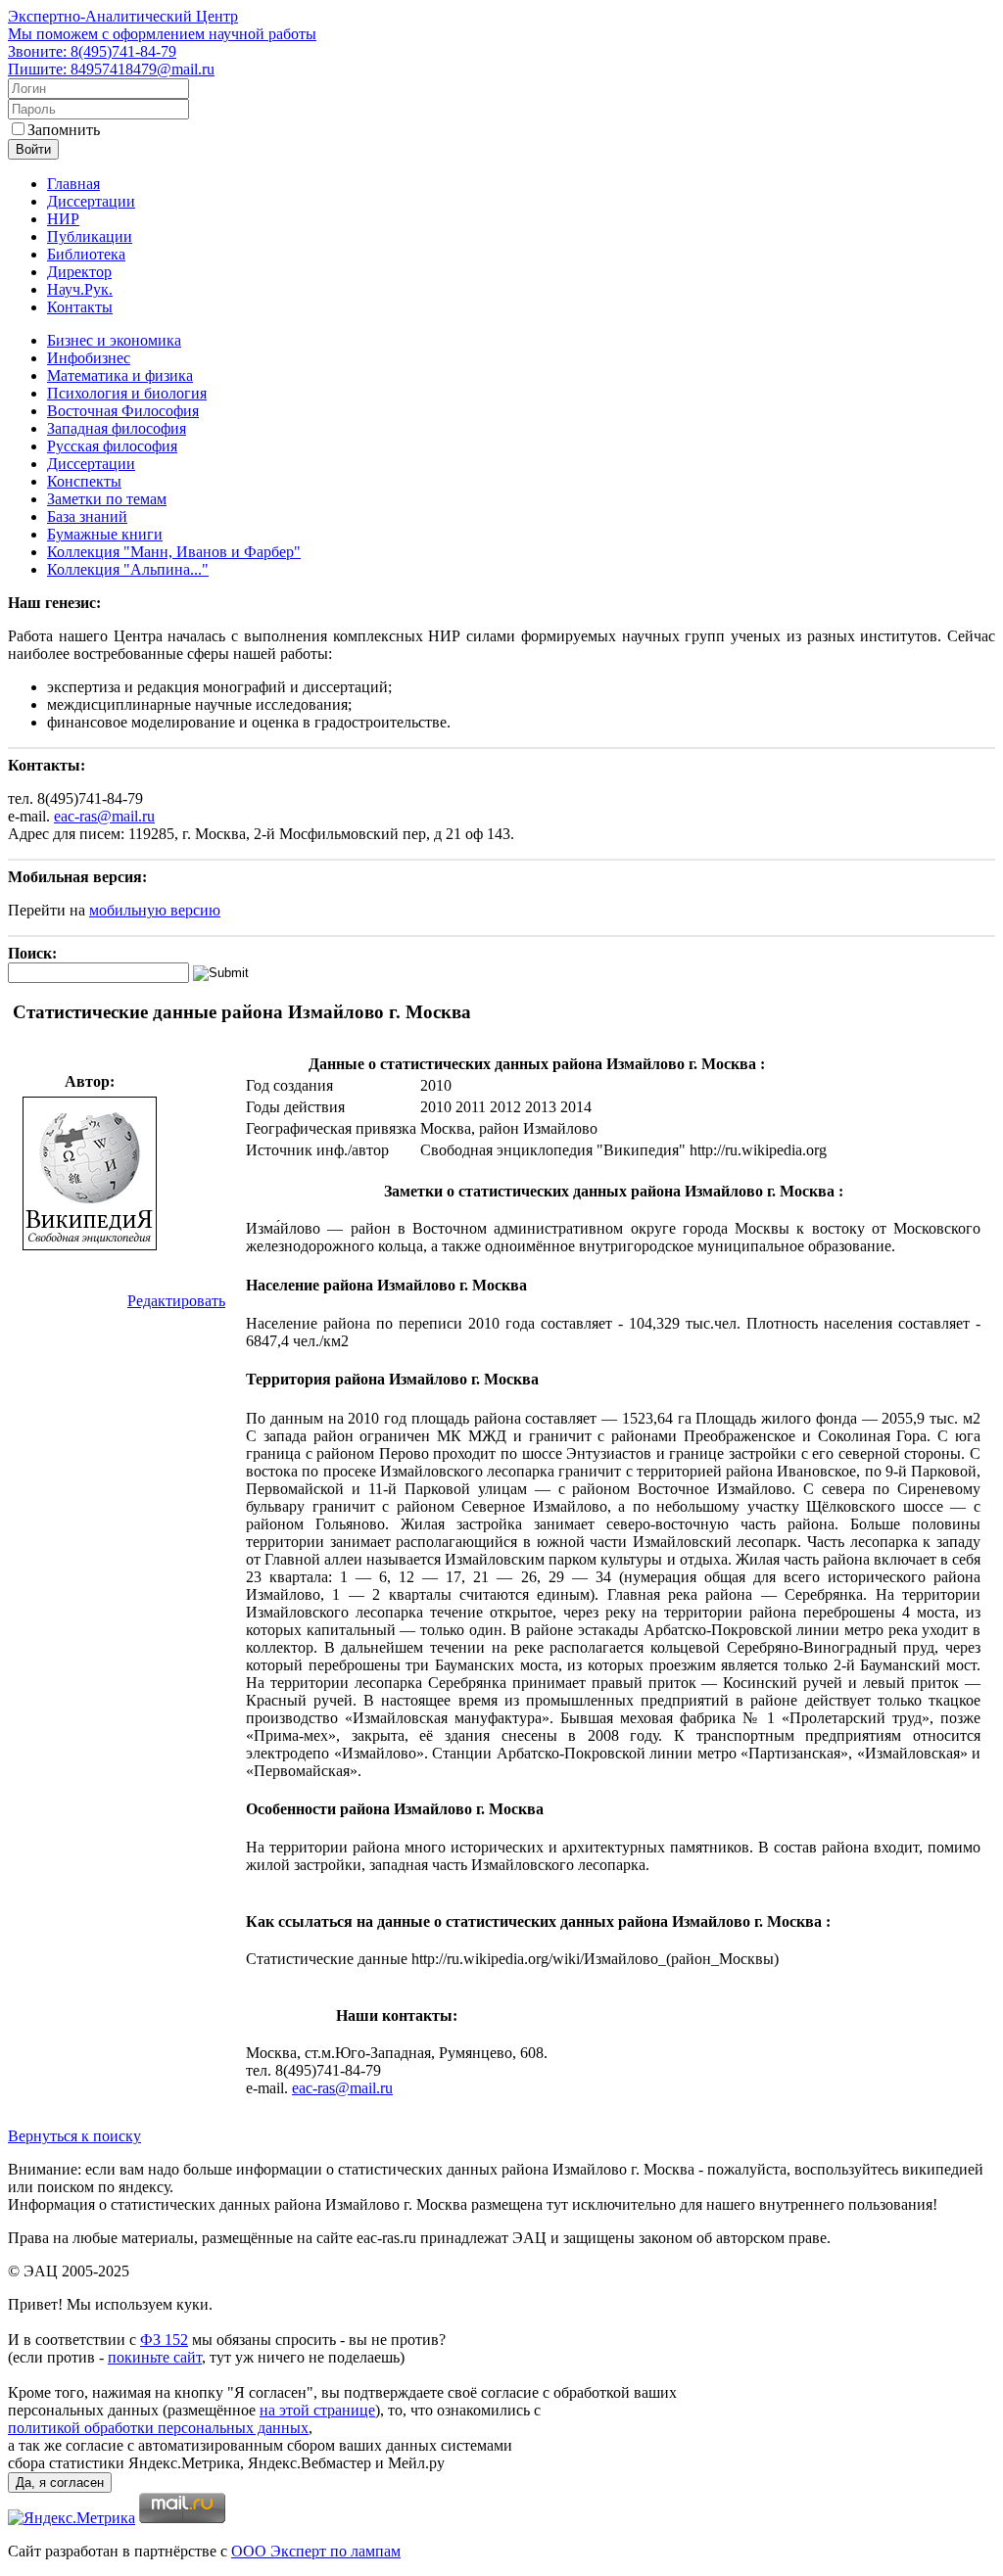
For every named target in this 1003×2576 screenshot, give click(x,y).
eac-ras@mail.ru (104, 816)
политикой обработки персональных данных (158, 2428)
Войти (33, 149)
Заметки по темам (107, 499)
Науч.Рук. (80, 289)
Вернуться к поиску (74, 2136)
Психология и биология (127, 393)
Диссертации (91, 201)
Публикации (90, 236)
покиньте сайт (155, 2357)
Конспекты (84, 481)
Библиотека (86, 254)
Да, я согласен (60, 2482)
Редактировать (176, 1301)
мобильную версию (155, 910)
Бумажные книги (105, 534)
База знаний (87, 516)
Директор (79, 272)
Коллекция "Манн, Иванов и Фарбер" (174, 552)
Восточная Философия (123, 411)
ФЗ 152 (164, 2340)
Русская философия (112, 446)
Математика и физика (120, 375)
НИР (63, 219)
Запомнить (64, 130)
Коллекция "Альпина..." (128, 569)
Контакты (80, 307)
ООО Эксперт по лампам (316, 2551)
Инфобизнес (89, 358)
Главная (73, 184)
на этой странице (317, 2410)
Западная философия (117, 428)
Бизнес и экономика (114, 340)
